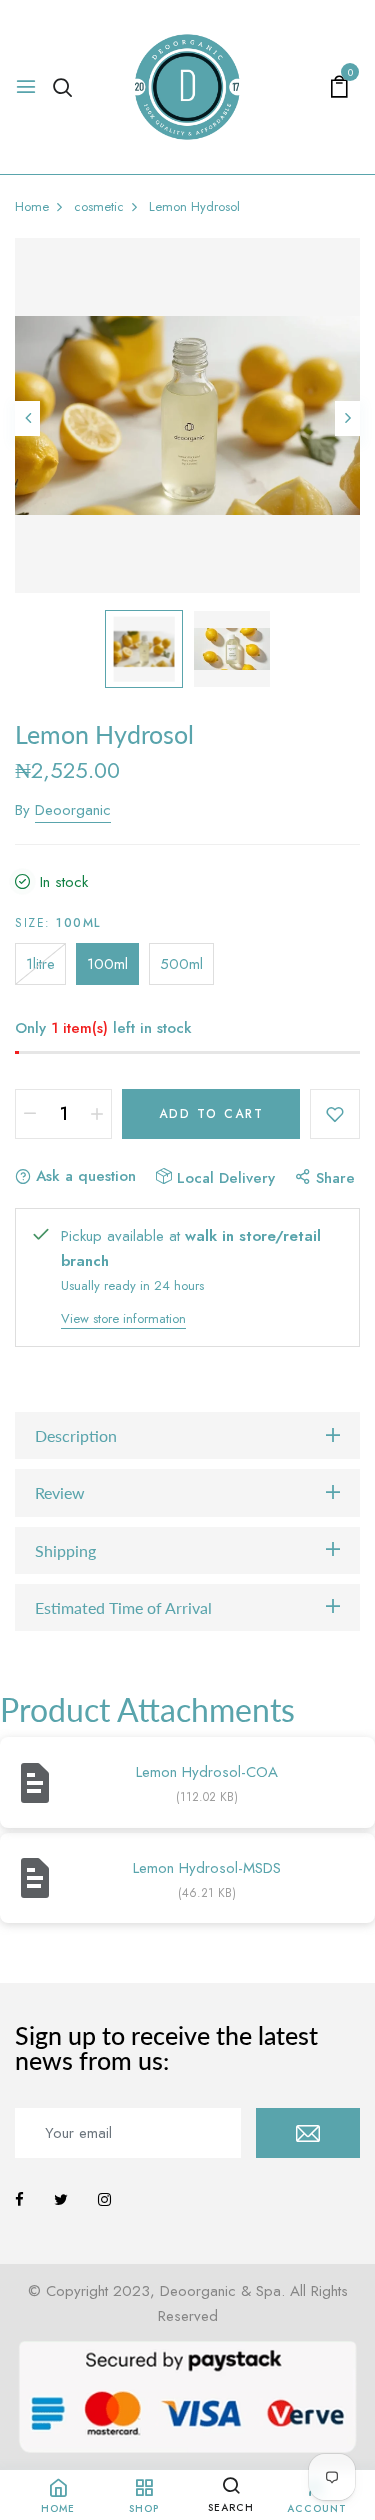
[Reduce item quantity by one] (30, 1114)
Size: (58, 923)
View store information (123, 1318)
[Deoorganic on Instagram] (104, 2200)
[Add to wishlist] (335, 1114)
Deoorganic (73, 810)
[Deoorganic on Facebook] (19, 2200)
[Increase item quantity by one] (97, 1114)
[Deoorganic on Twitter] (61, 2200)
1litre (40, 964)
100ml (107, 964)
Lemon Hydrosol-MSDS (207, 1868)
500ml (181, 964)
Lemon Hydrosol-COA (207, 1772)
